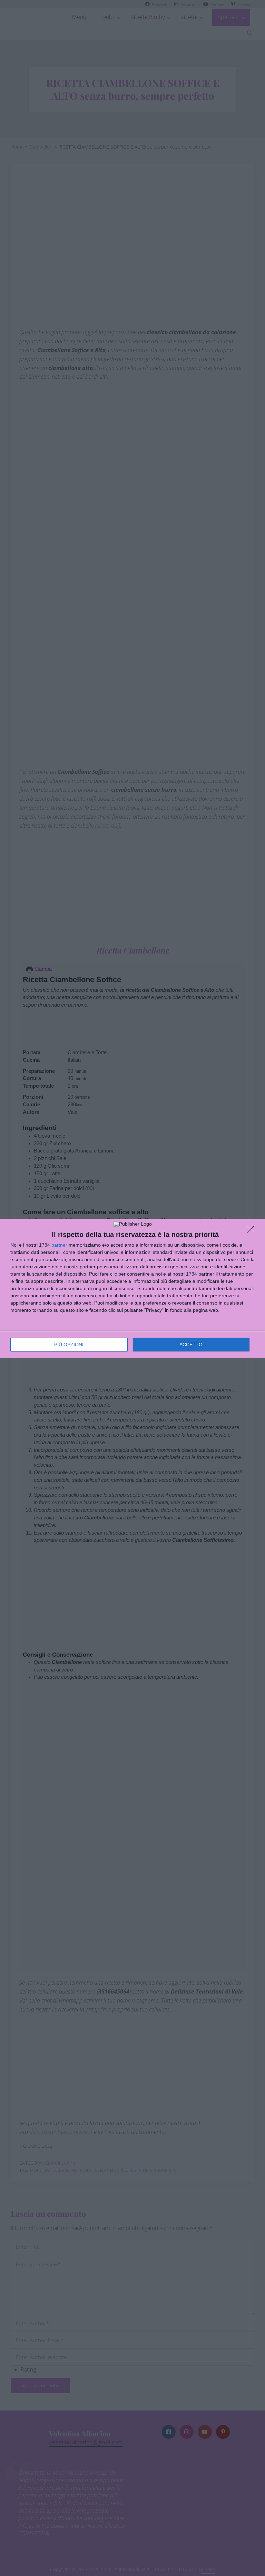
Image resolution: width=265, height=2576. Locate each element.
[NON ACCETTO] (253, 1231)
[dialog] (132, 1288)
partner (59, 1245)
